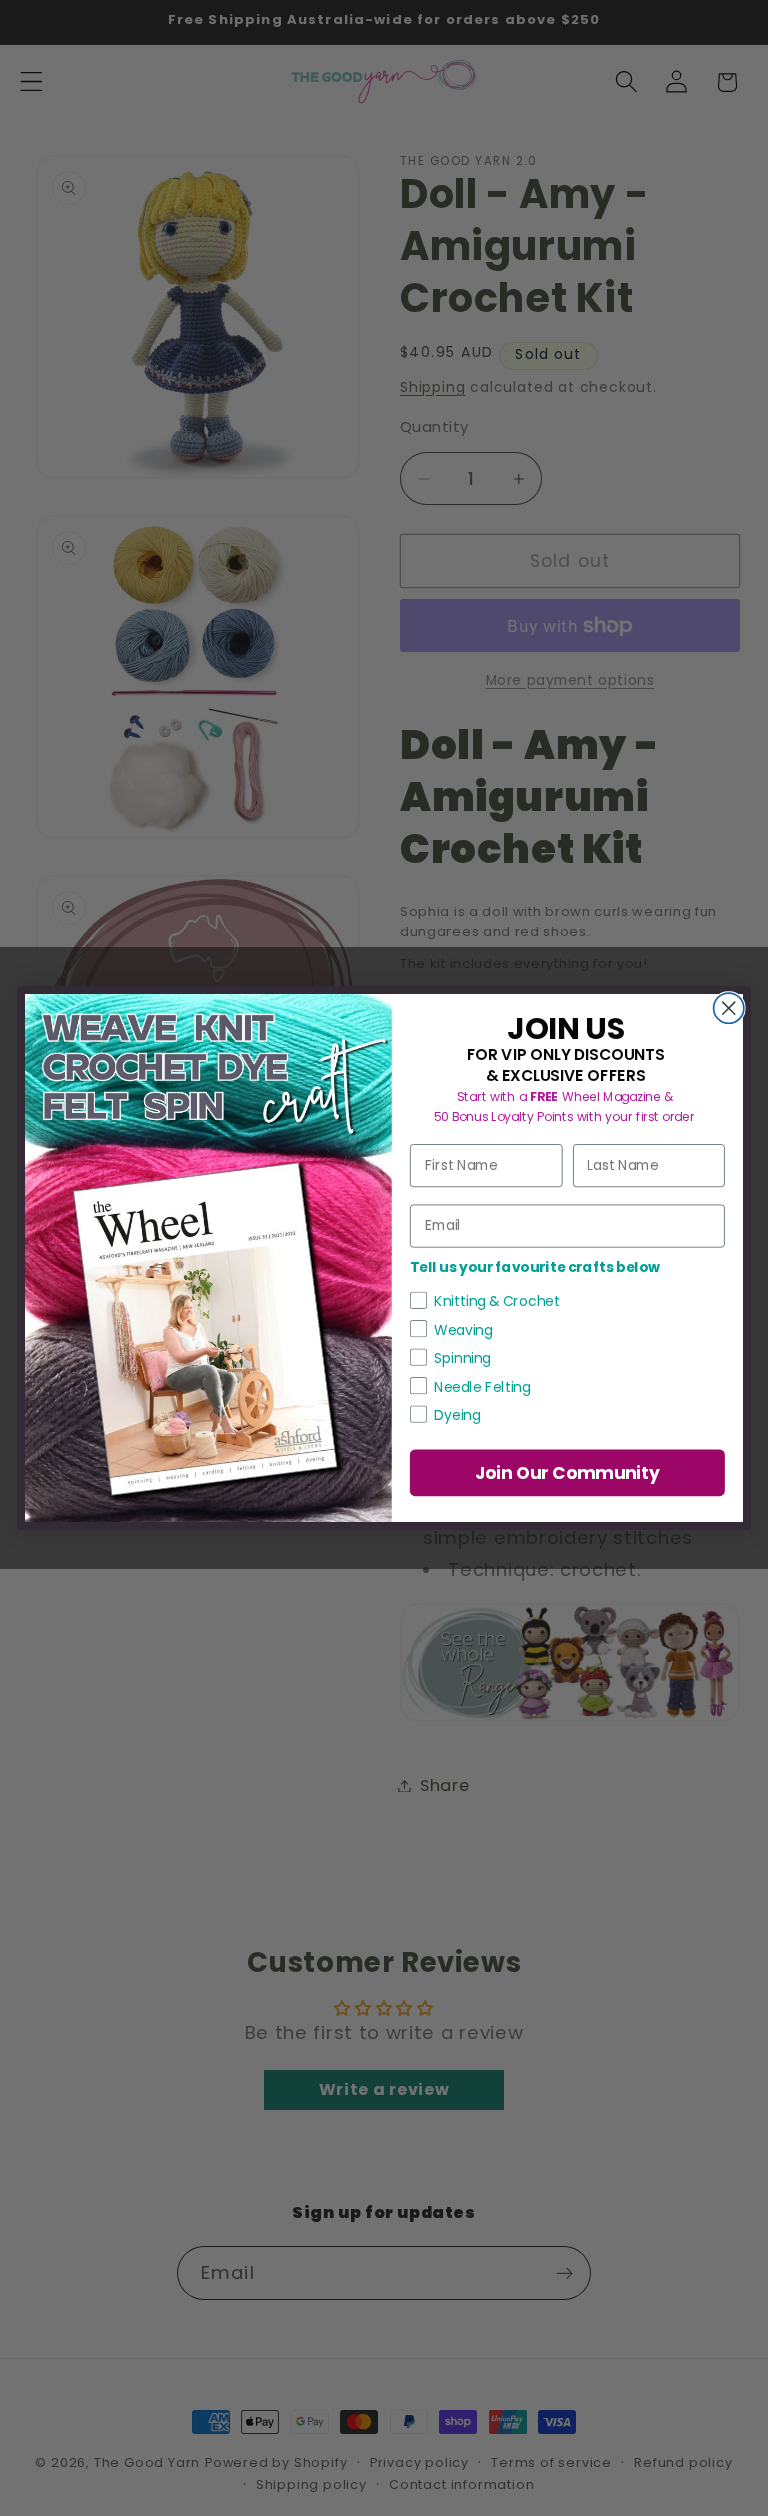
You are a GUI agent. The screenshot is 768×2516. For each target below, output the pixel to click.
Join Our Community (568, 1473)
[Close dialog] (729, 1008)
